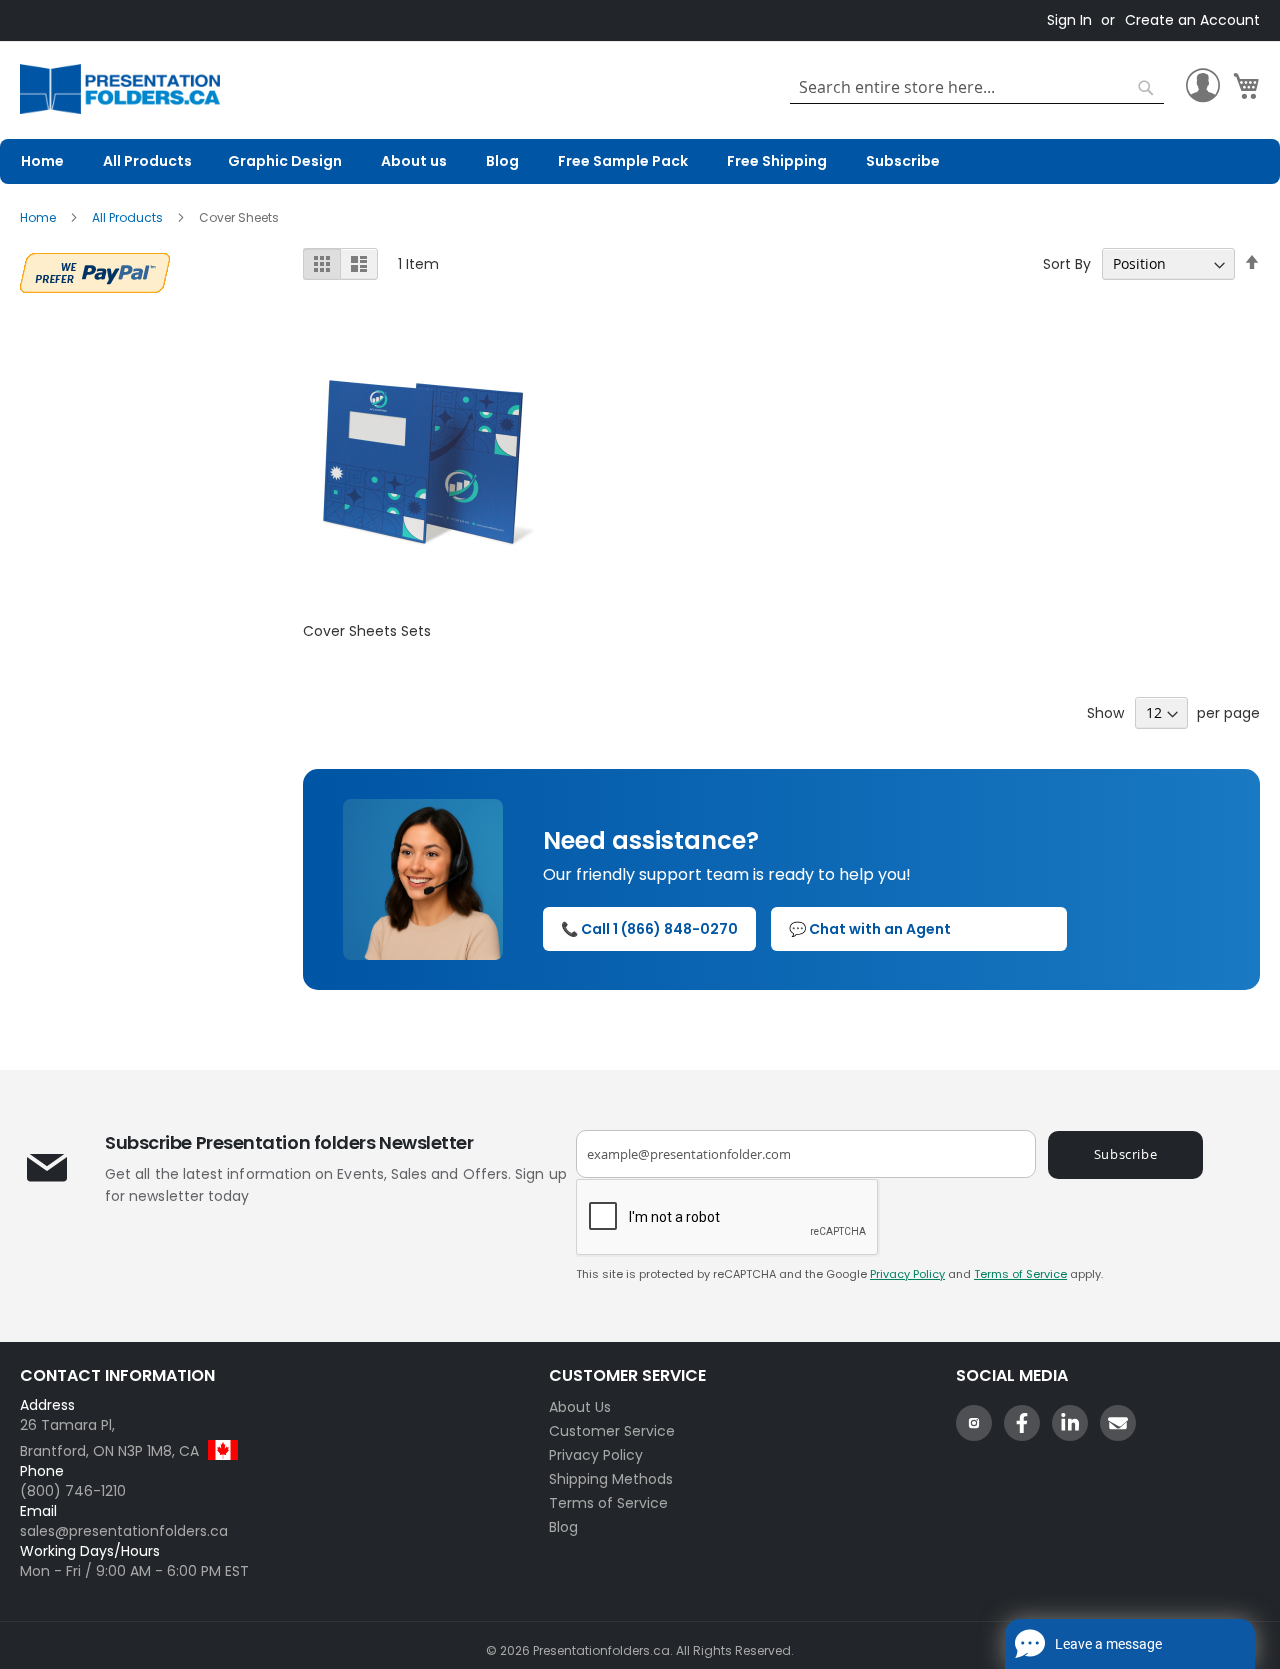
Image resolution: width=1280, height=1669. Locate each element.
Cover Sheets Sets (367, 631)
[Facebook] (1022, 1423)
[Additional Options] (95, 270)
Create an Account (1192, 20)
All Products (129, 217)
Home (39, 217)
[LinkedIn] (1070, 1423)
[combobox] (977, 88)
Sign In (1069, 20)
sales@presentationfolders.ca (124, 1531)
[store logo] (120, 89)
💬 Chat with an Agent (870, 929)
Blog (563, 1527)
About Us (580, 1407)
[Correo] (1118, 1423)
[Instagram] (974, 1423)
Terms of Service (1020, 1274)
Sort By (1067, 264)
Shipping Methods (611, 1479)
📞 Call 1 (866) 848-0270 (649, 929)
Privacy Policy (907, 1274)
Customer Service (612, 1431)
